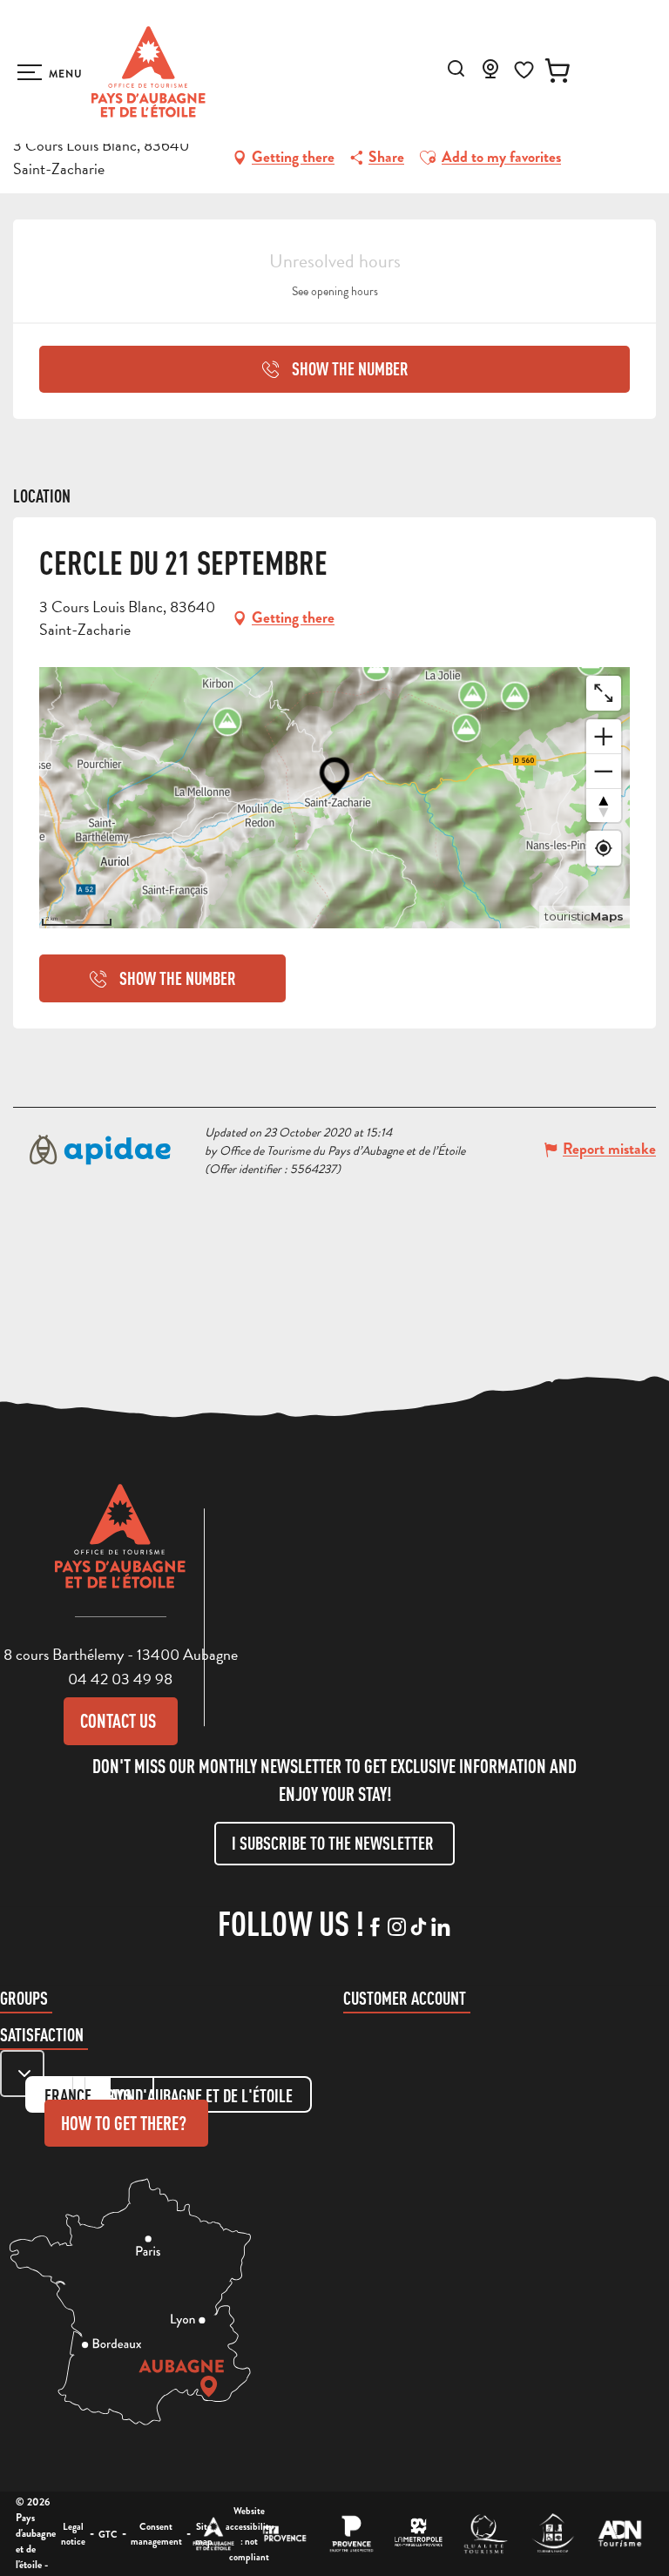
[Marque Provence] (351, 2534)
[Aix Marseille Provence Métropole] (419, 2534)
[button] (456, 68)
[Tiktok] (419, 1928)
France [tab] (68, 2096)
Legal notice (73, 2534)
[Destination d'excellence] (486, 2534)
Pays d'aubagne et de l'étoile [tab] (198, 2096)
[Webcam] (490, 74)
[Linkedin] (440, 1928)
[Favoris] (524, 70)
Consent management (156, 2534)
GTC (108, 2534)
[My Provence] (284, 2534)
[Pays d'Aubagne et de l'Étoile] (149, 72)
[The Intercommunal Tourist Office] (214, 2534)
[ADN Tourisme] (620, 2534)
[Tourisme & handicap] (553, 2534)
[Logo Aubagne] (120, 1549)
